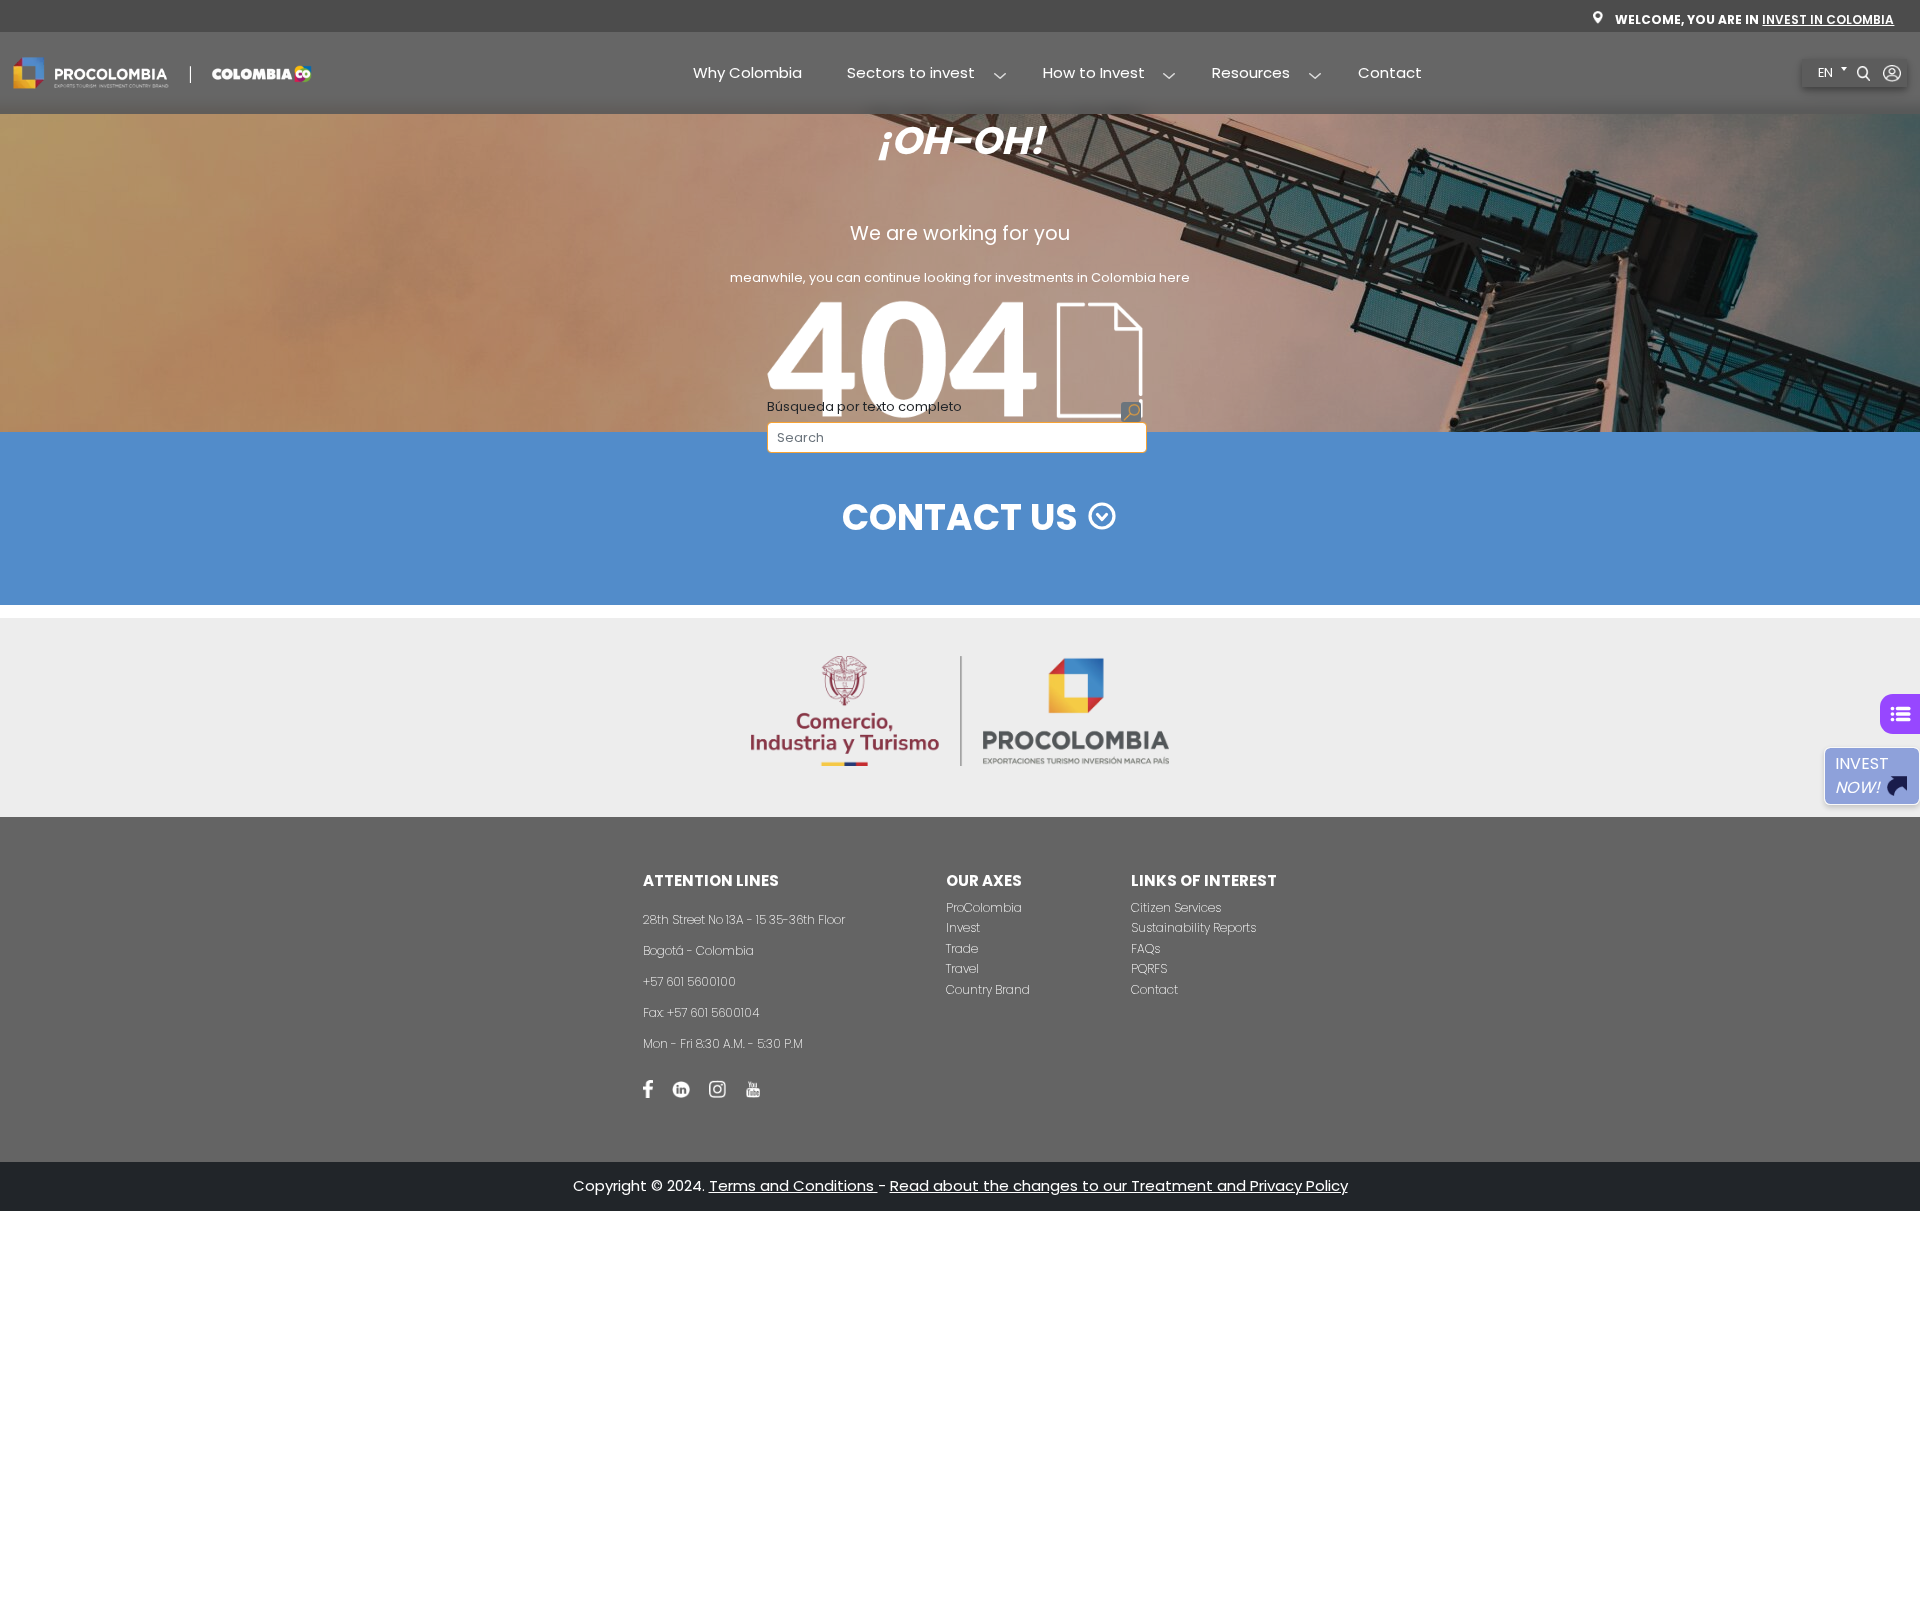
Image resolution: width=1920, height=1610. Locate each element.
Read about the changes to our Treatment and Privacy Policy (1119, 1185)
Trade (962, 948)
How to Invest (1082, 74)
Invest (963, 927)
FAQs (1145, 948)
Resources (1240, 74)
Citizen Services (1176, 907)
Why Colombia (747, 72)
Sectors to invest (900, 74)
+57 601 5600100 (689, 981)
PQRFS (1149, 968)
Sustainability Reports (1193, 927)
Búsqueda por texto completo (864, 406)
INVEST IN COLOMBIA (1828, 19)
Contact (1390, 72)
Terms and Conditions (793, 1185)
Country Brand (988, 989)
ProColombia (984, 907)
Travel (962, 968)
